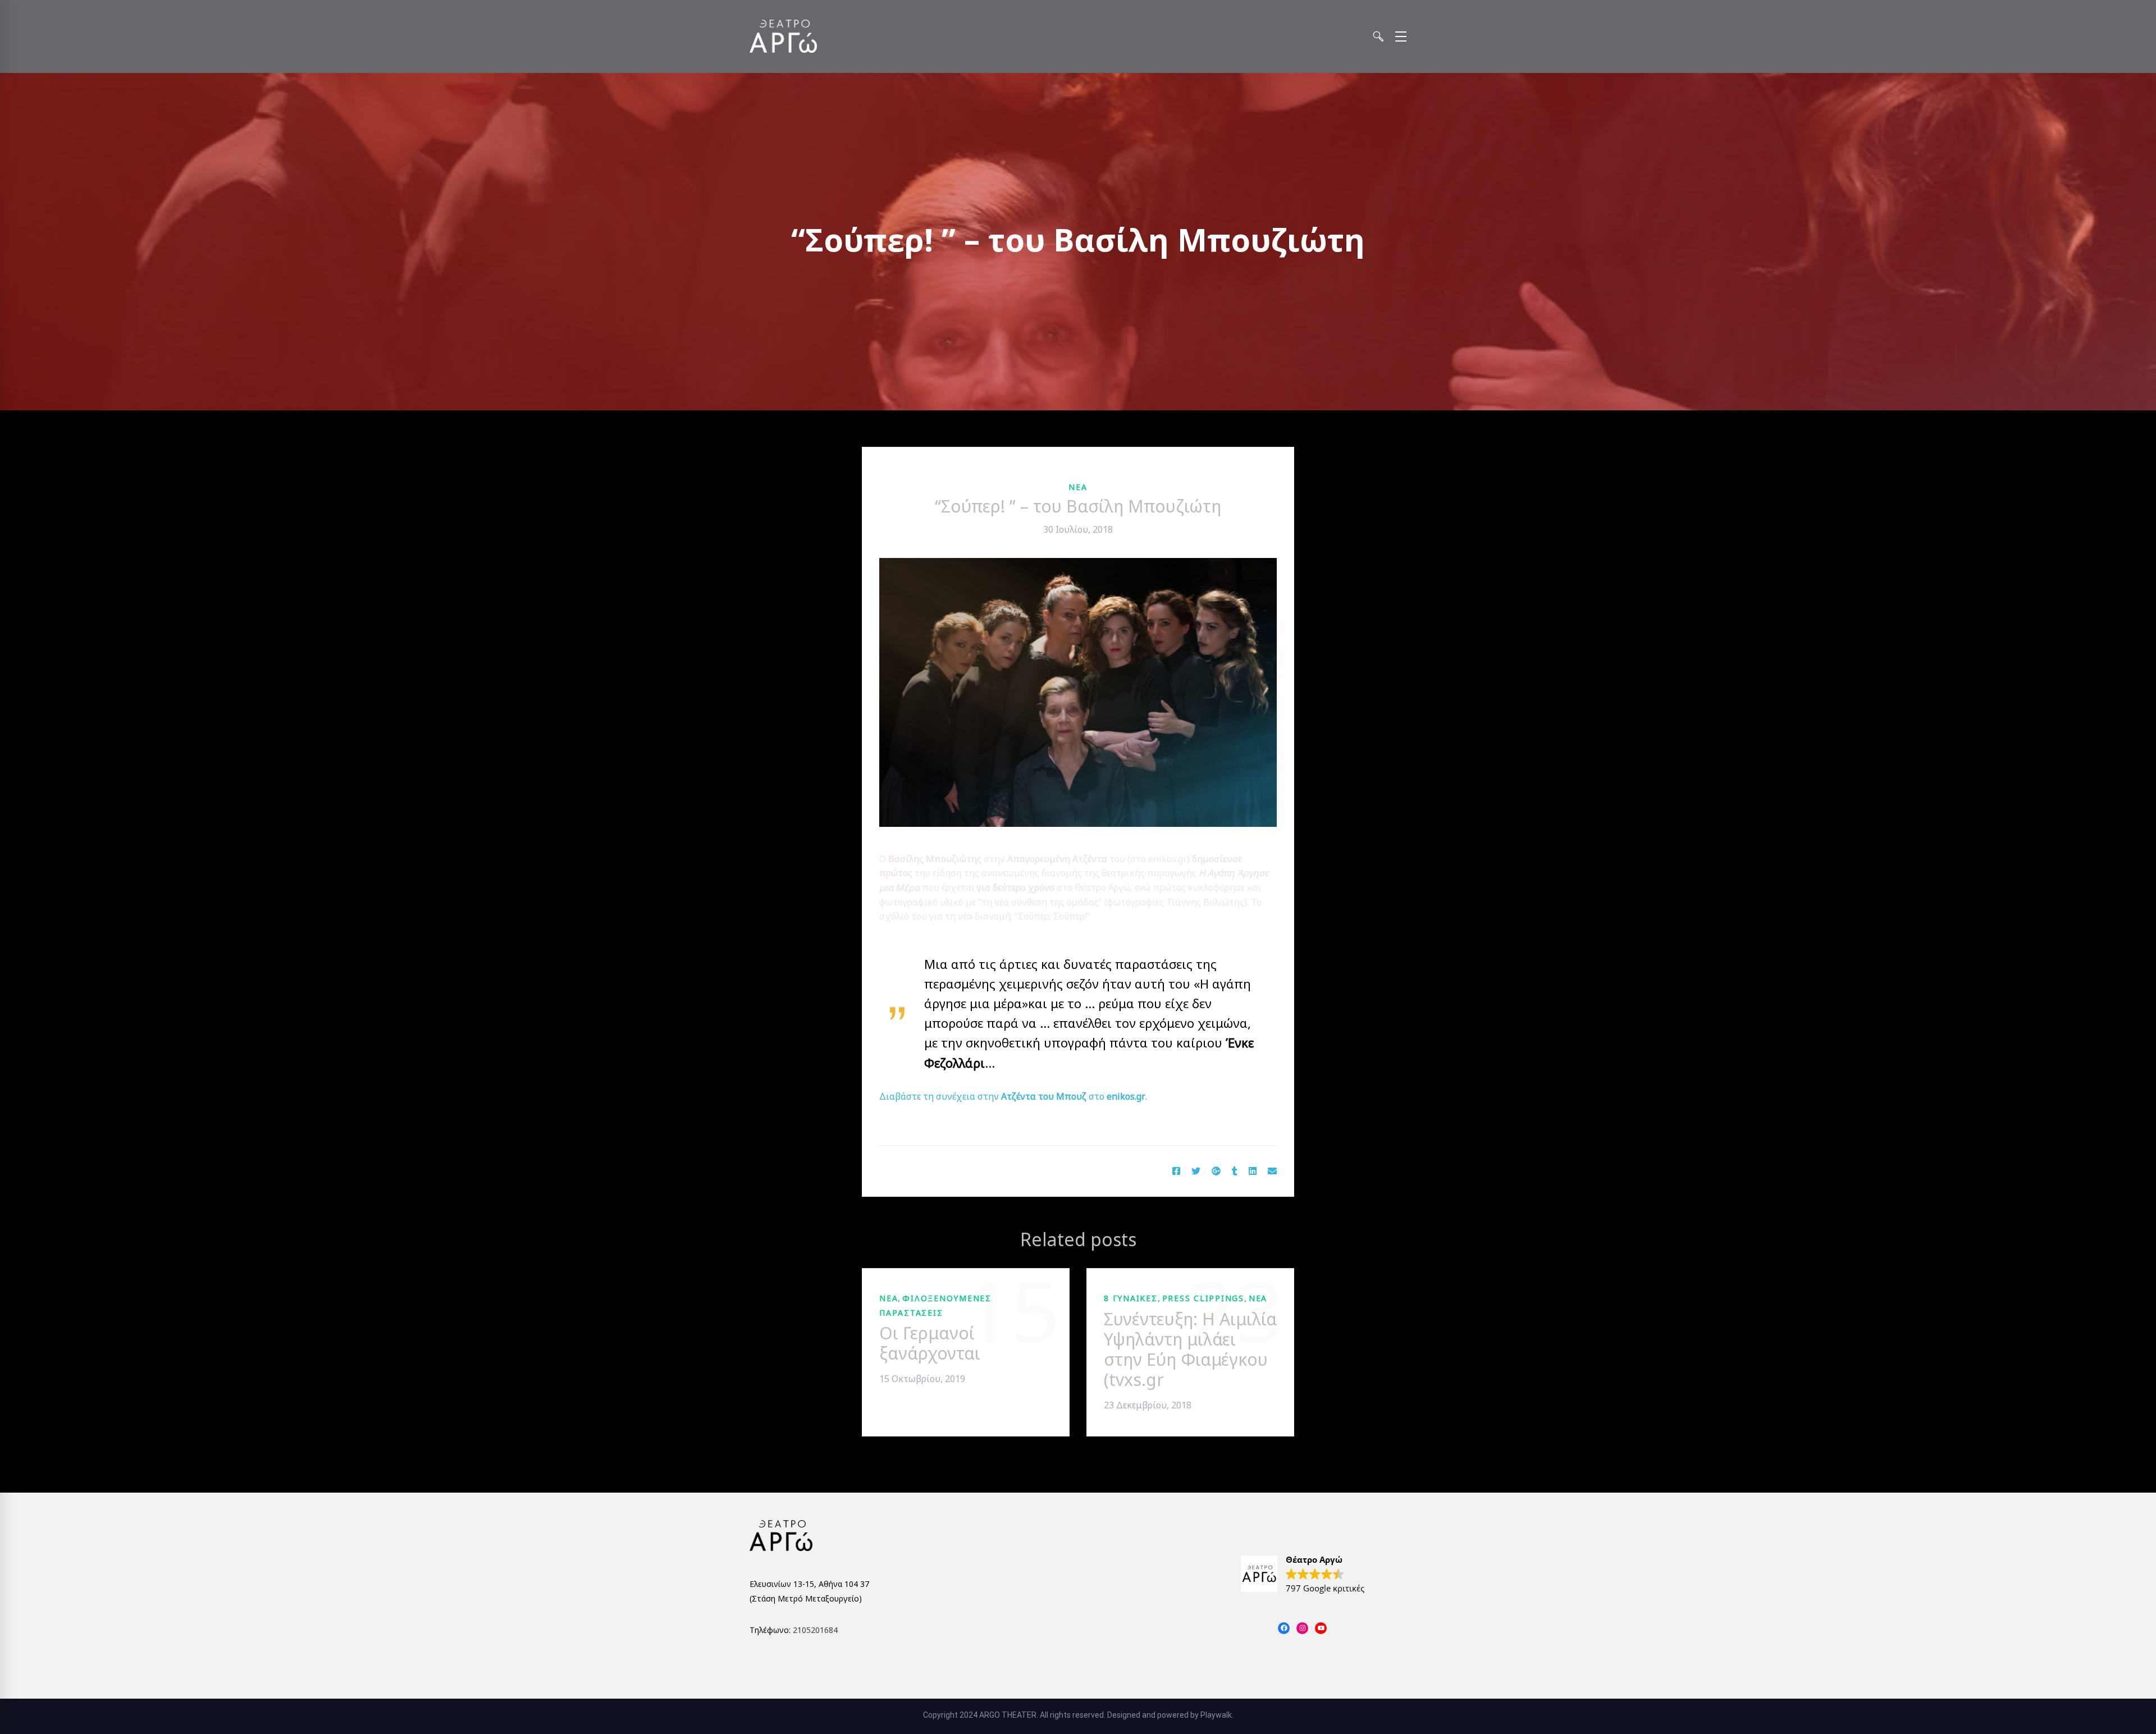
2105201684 (815, 1630)
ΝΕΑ (1078, 487)
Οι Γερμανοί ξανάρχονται (930, 1343)
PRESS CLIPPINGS (1203, 1298)
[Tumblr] (1235, 1172)
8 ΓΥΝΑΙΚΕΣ (1131, 1298)
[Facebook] (1176, 1172)
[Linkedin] (1253, 1172)
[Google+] (1216, 1172)
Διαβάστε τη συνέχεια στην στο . (1013, 1096)
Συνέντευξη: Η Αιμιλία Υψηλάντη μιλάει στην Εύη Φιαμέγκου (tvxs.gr (1190, 1349)
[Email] (1272, 1172)
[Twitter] (1196, 1172)
